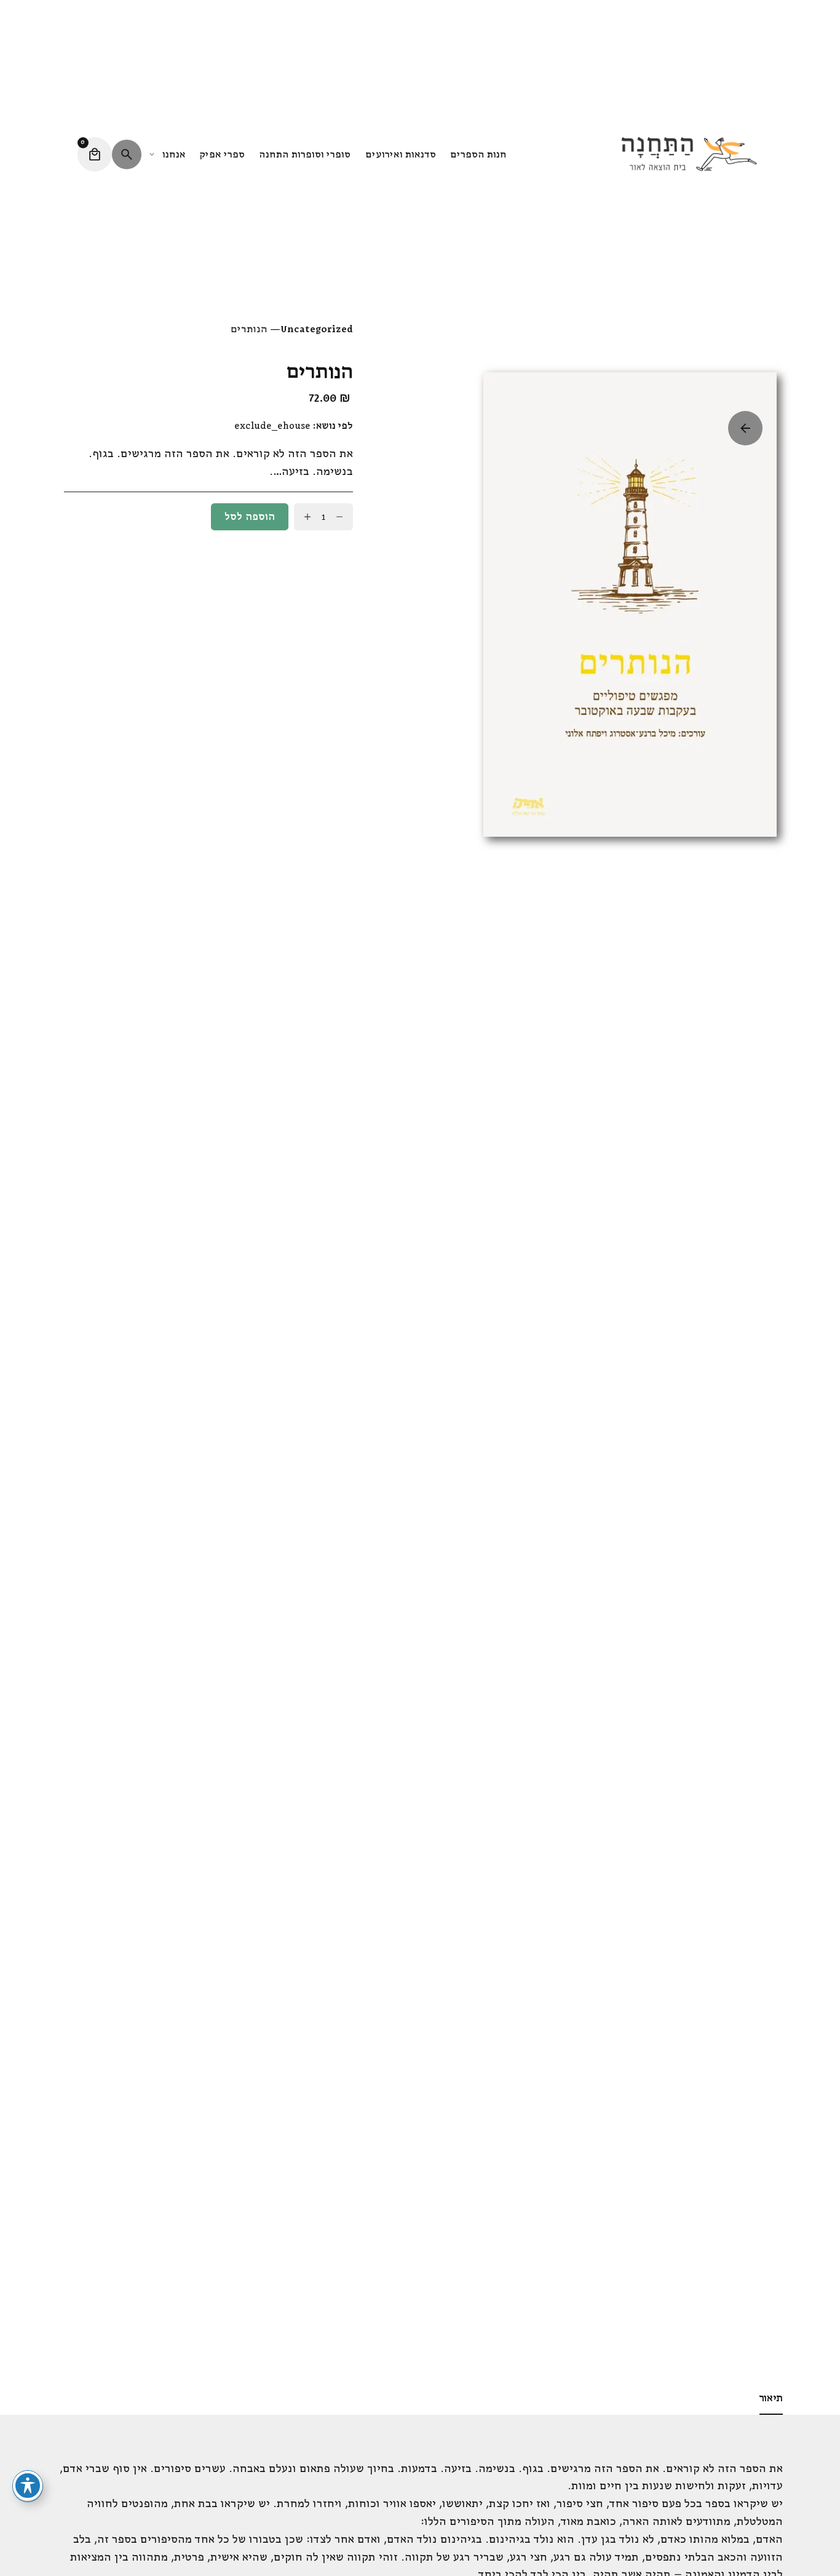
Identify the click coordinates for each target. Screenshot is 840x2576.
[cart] (95, 154)
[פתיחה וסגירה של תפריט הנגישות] (28, 2486)
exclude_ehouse (272, 426)
